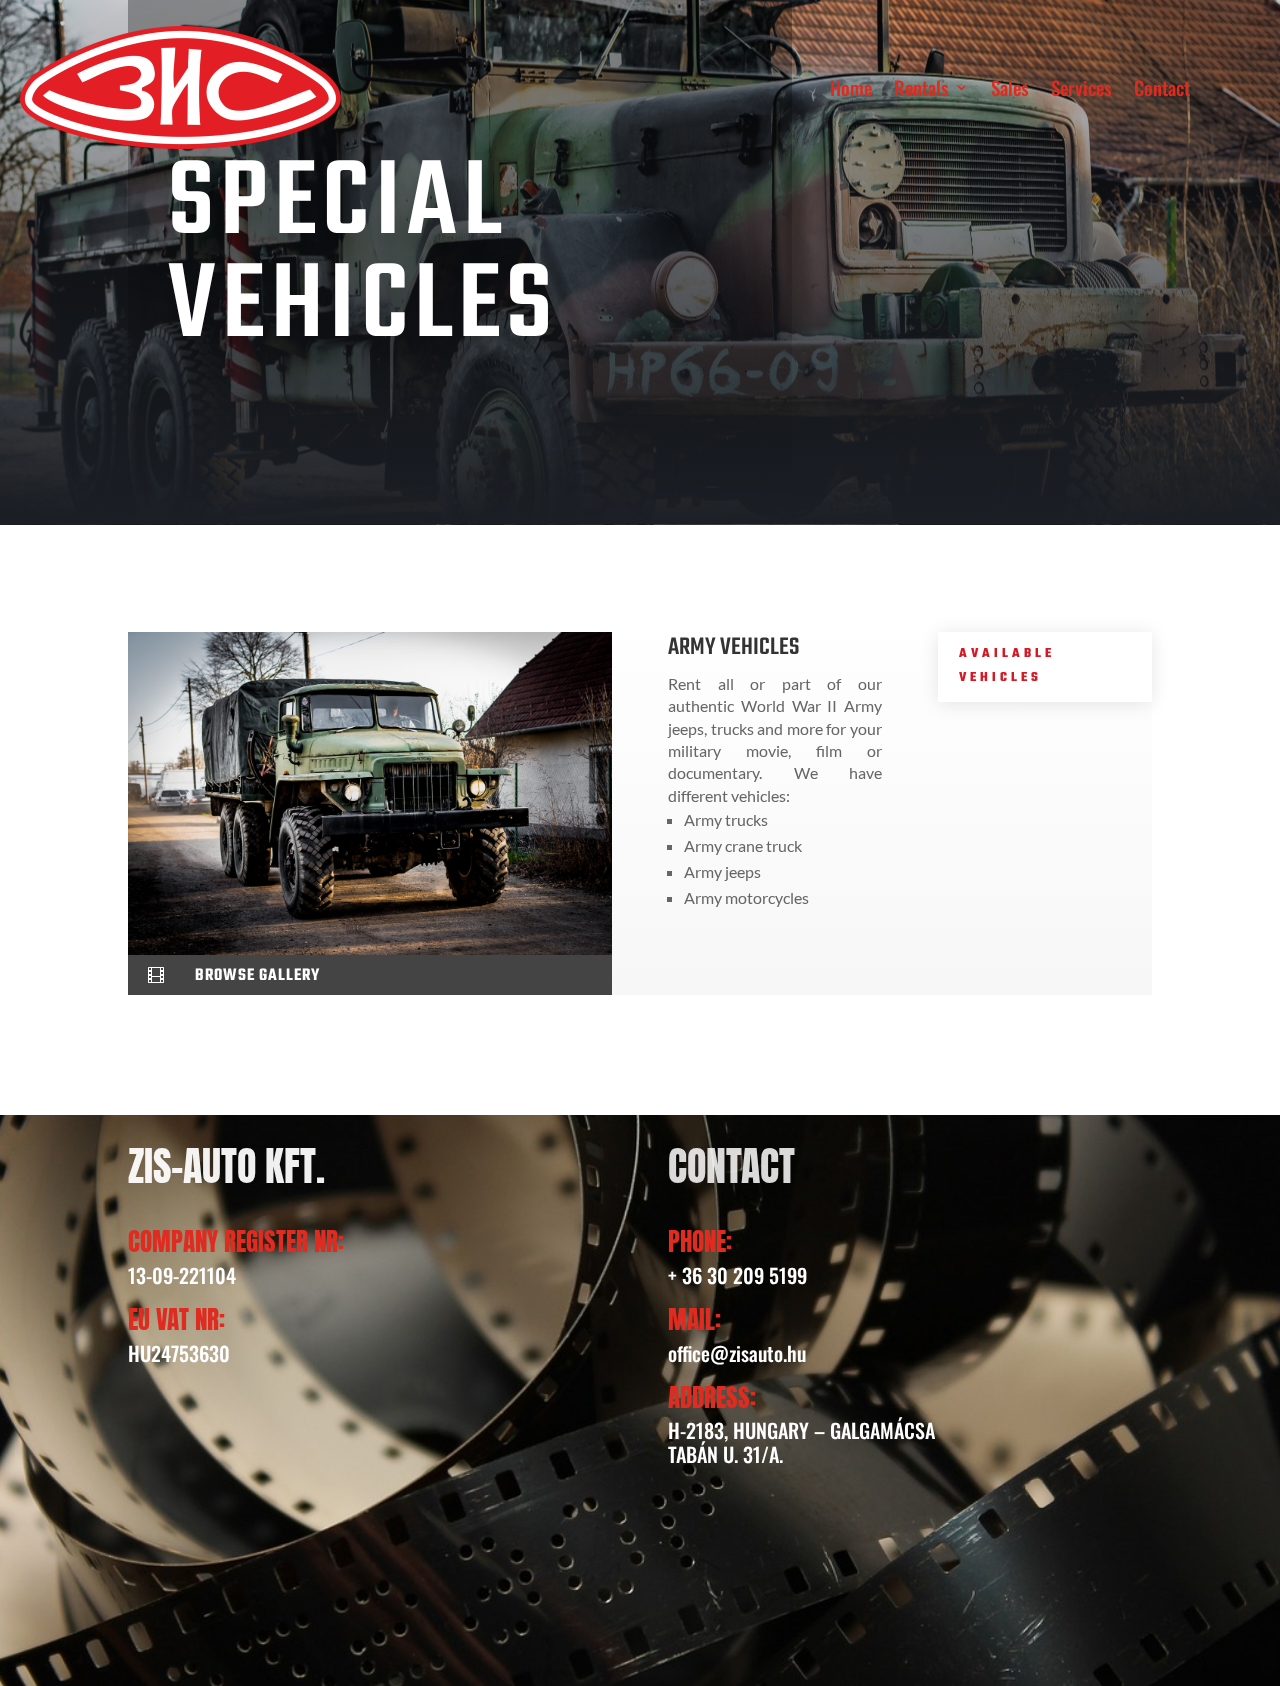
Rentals (921, 87)
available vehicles (1007, 666)
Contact (1162, 87)
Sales (1010, 87)
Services (1081, 87)
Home (851, 87)
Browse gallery (257, 976)
